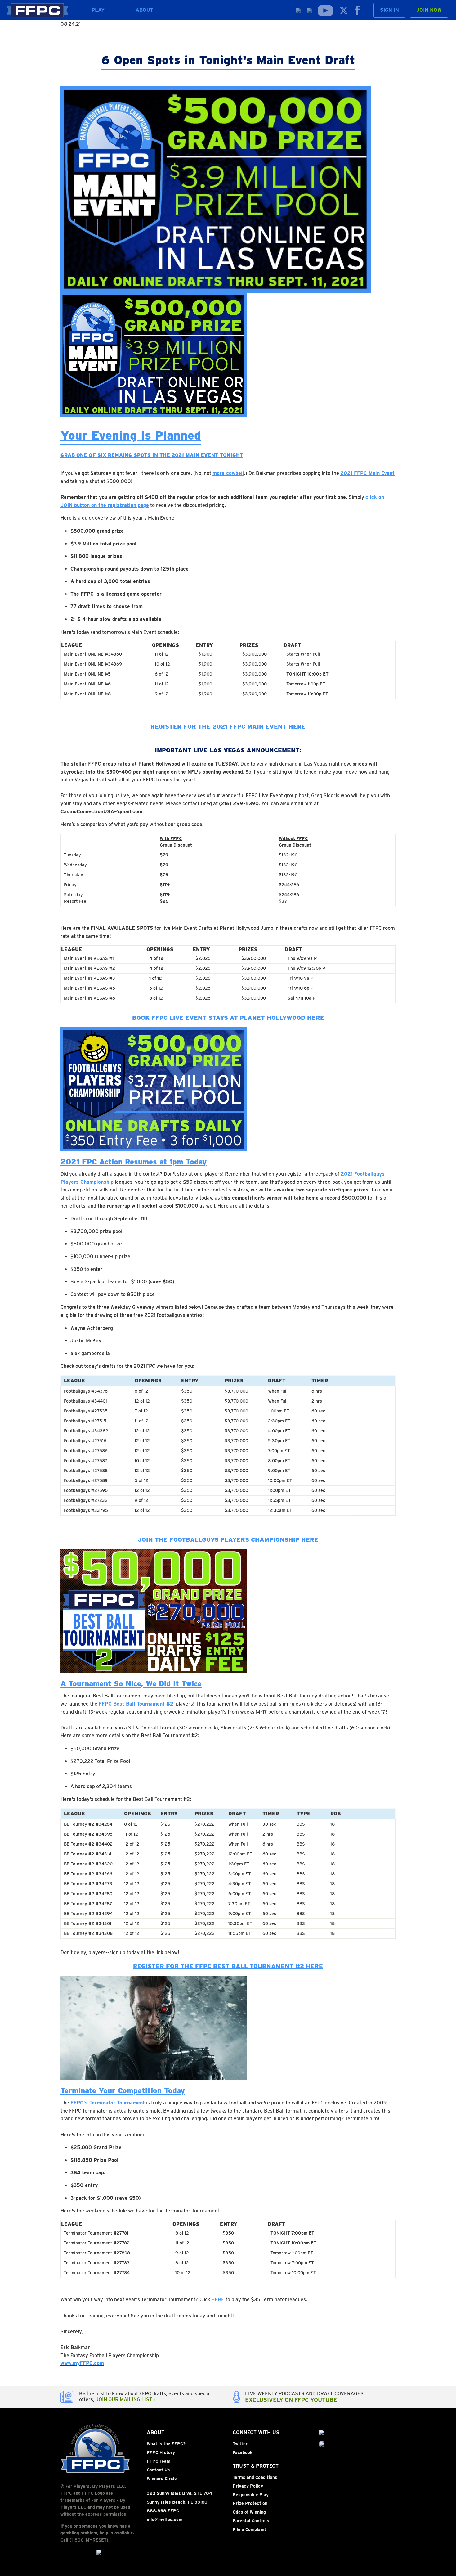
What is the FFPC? (166, 2444)
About (145, 10)
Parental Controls (251, 2521)
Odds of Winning (249, 2512)
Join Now (429, 10)
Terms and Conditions (255, 2477)
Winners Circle (162, 2479)
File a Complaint (249, 2529)
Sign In (389, 10)
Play (98, 10)
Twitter (240, 2444)
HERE (218, 2300)
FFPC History (161, 2452)
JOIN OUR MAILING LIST (125, 2400)
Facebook (243, 2452)
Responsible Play (251, 2495)
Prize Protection (250, 2503)
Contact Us (158, 2470)
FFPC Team (159, 2461)
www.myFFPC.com (82, 2363)
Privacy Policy (248, 2486)
